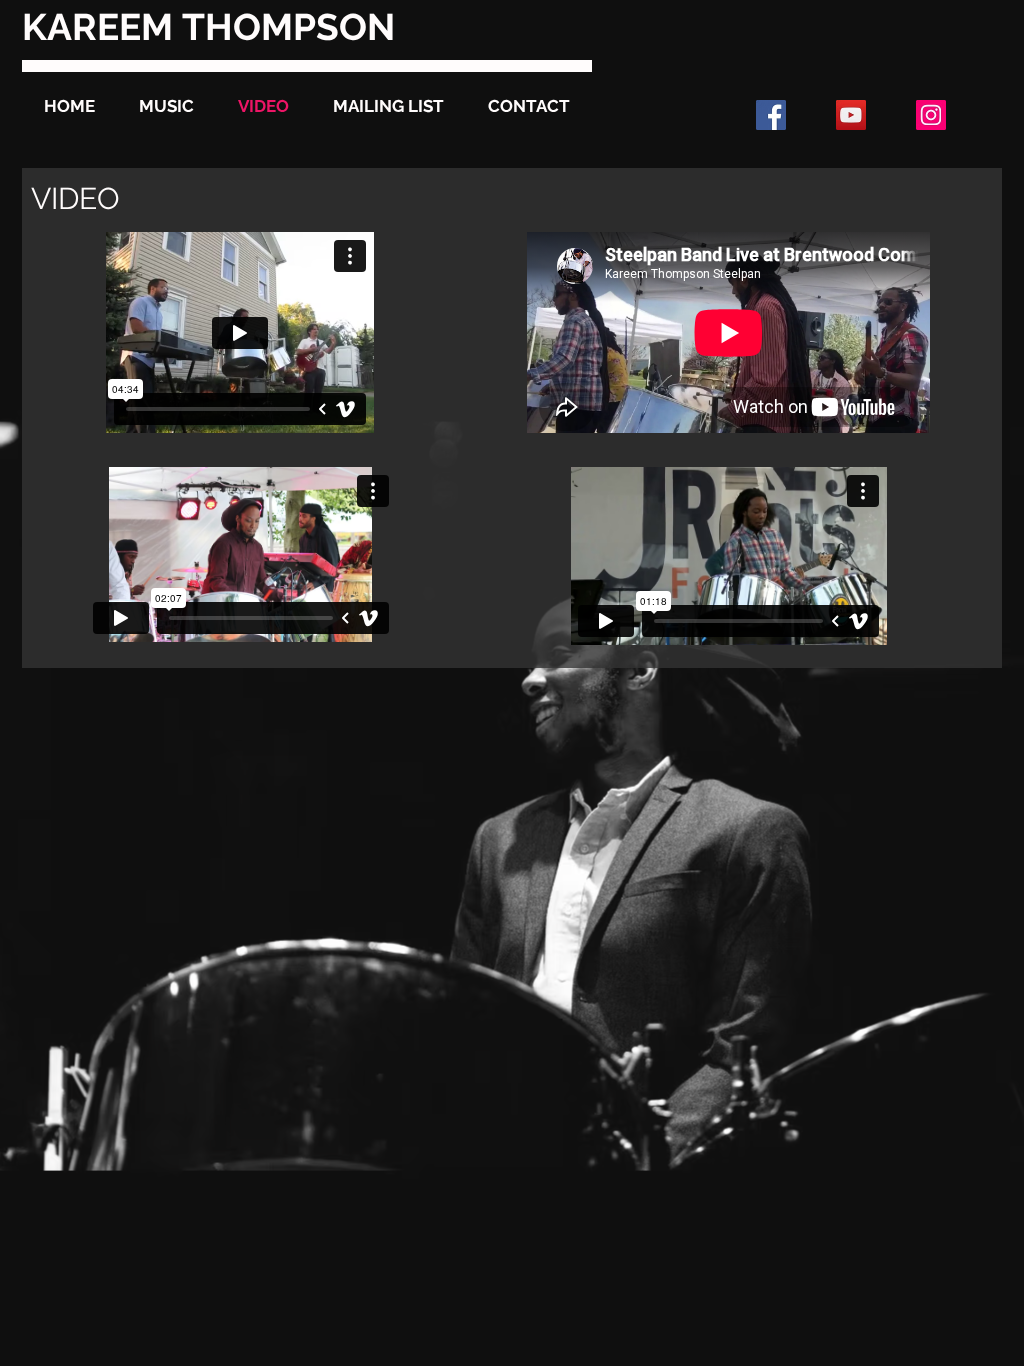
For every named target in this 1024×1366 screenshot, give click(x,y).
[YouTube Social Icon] (851, 115)
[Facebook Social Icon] (771, 115)
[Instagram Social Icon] (931, 115)
